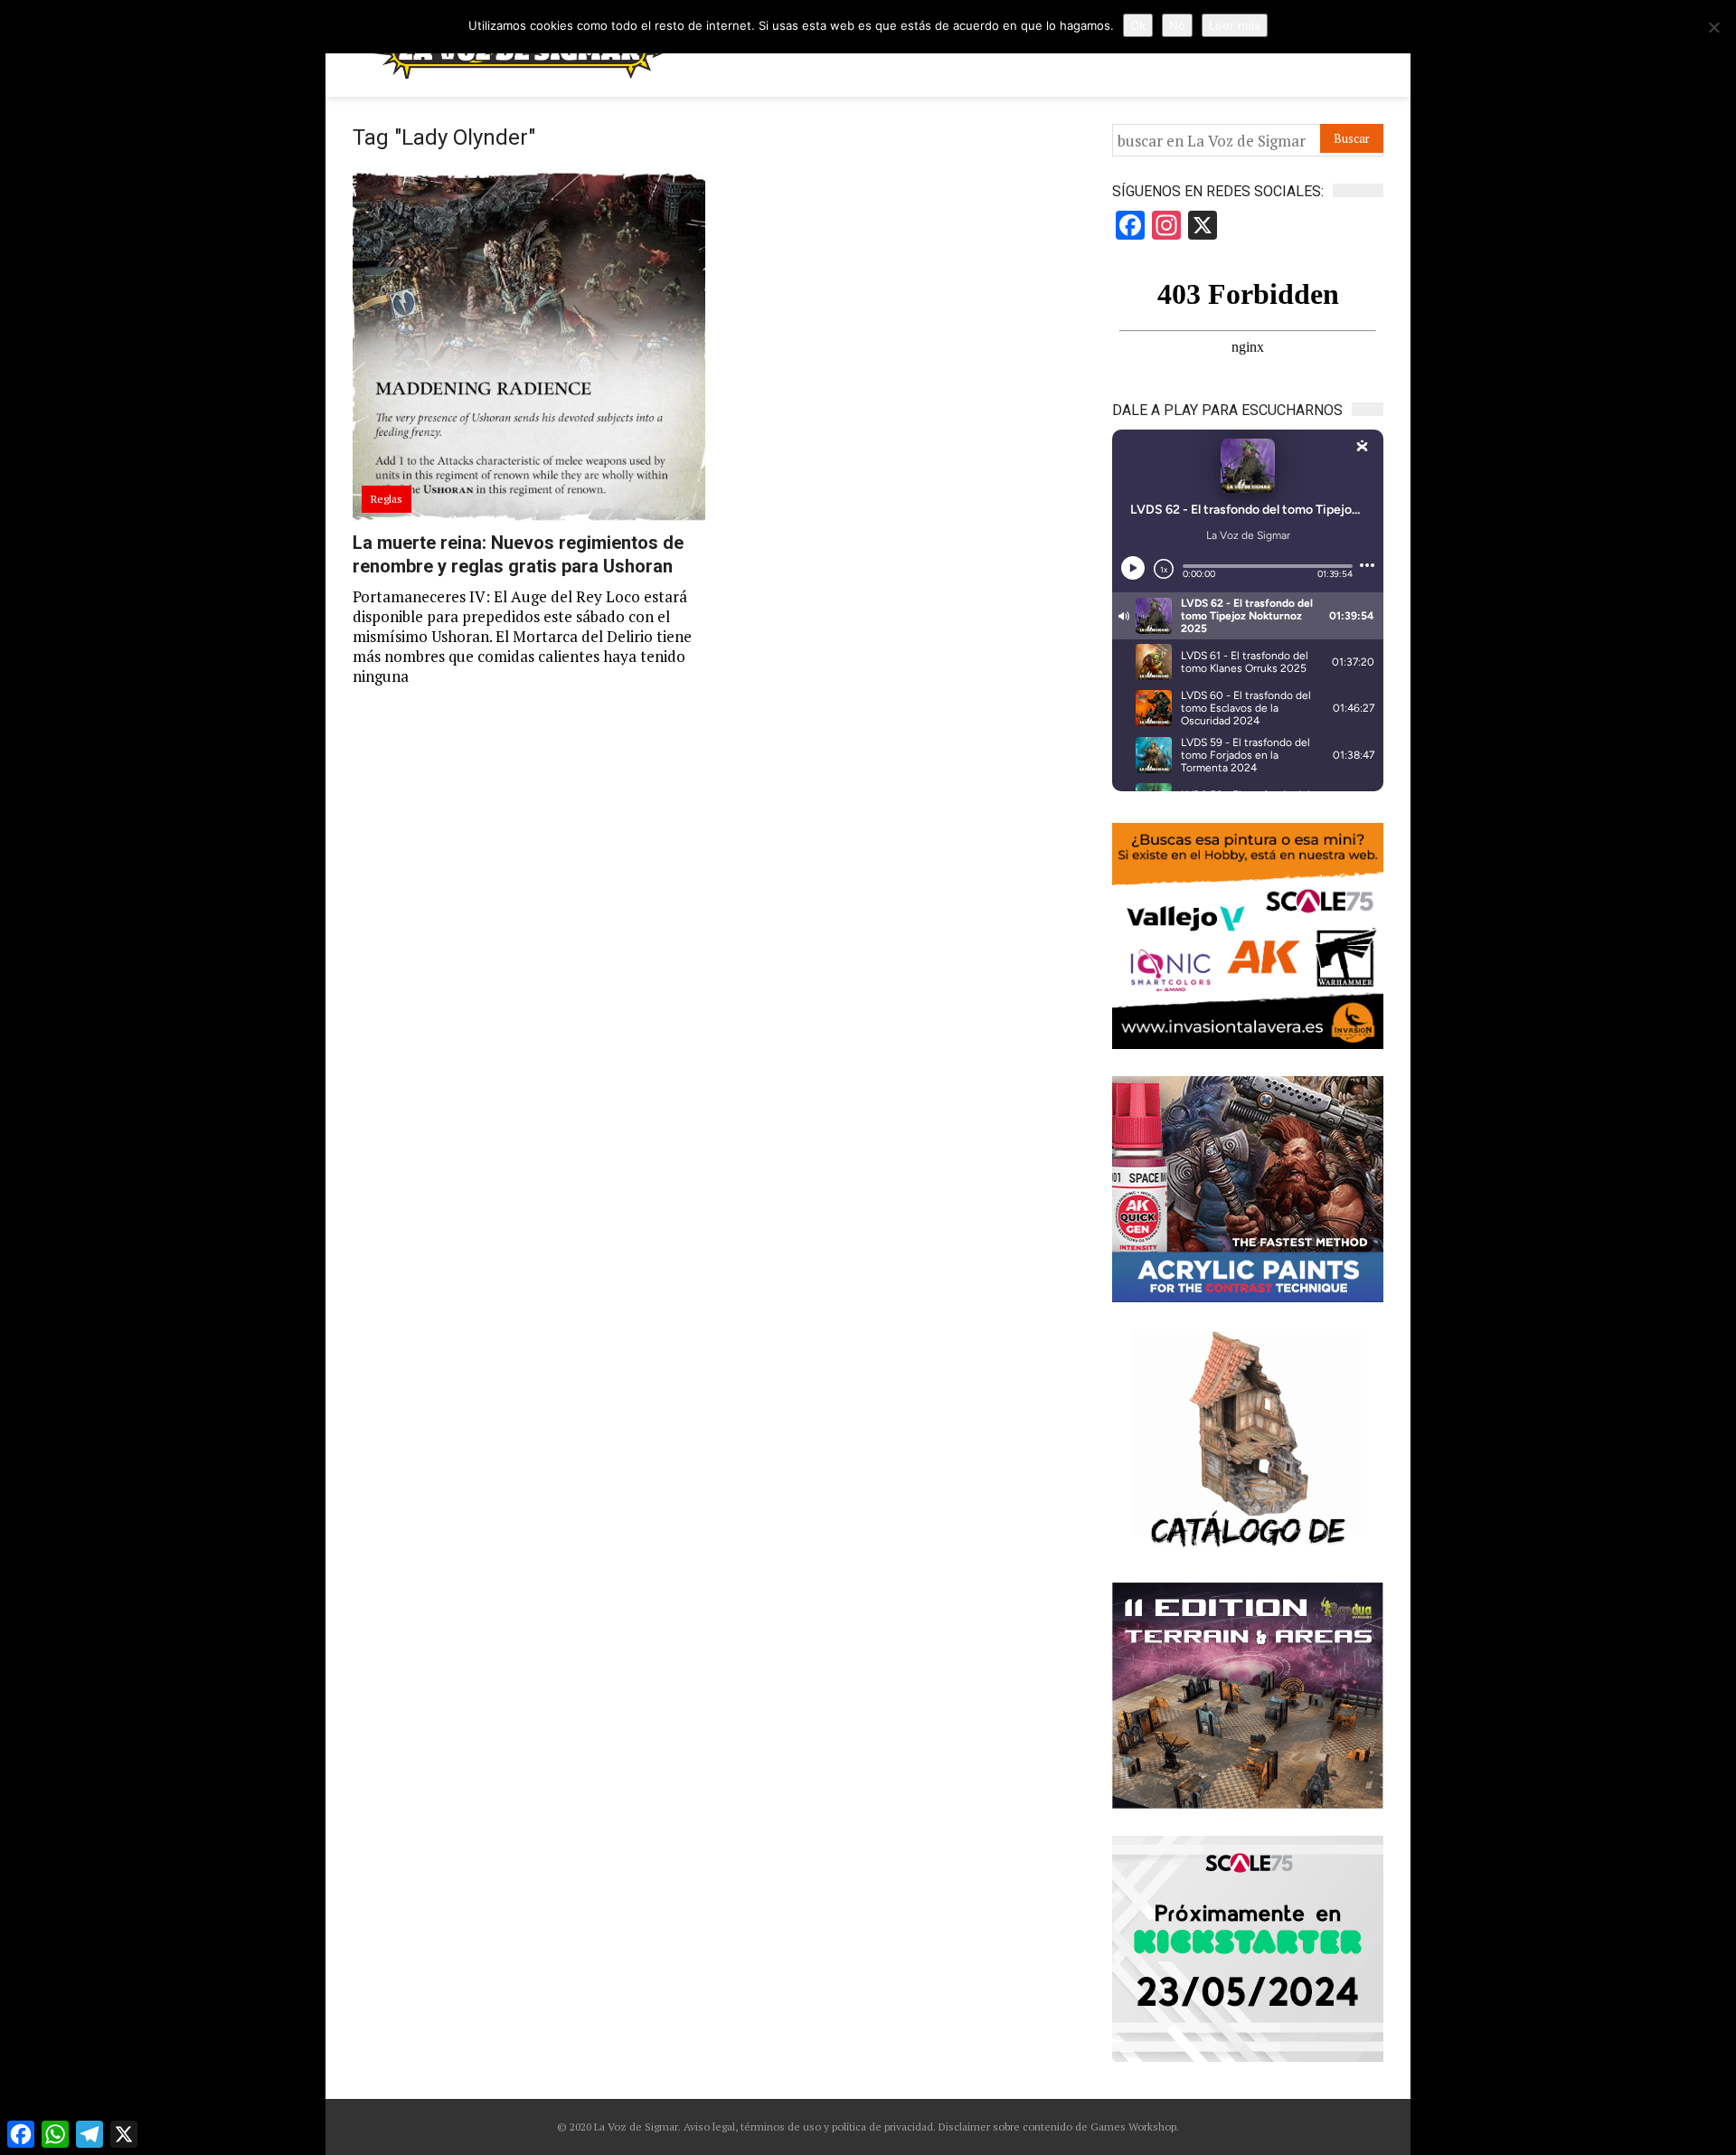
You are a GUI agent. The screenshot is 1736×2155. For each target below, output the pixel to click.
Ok (1138, 25)
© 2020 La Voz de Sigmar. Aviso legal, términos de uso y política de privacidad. (746, 2127)
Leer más (1235, 25)
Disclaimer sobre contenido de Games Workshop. (1057, 2127)
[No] (1713, 27)
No (1177, 25)
